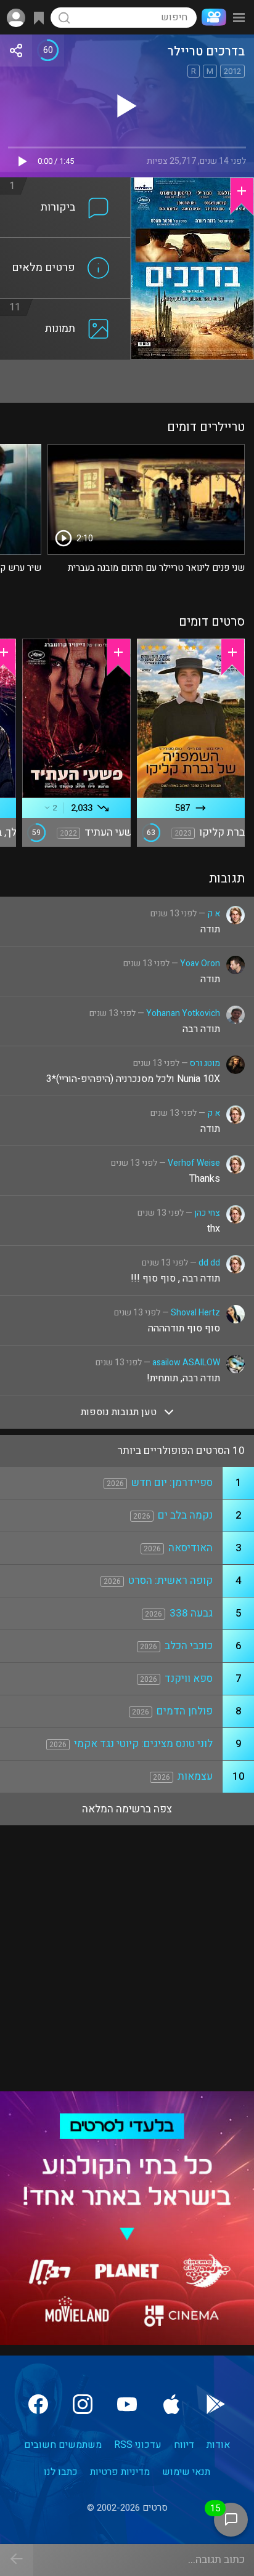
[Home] (211, 17)
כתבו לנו (61, 2472)
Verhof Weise (194, 1163)
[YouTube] (127, 2404)
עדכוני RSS (138, 2445)
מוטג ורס (205, 1063)
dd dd (209, 1263)
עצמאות (195, 1776)
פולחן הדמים (185, 1711)
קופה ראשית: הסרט (170, 1581)
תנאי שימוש (186, 2472)
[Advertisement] (127, 381)
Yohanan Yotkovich (183, 1013)
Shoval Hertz (195, 1313)
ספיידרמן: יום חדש (172, 1483)
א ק (214, 914)
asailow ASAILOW (186, 1363)
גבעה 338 (191, 1613)
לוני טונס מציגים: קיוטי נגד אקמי (143, 1744)
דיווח (184, 2445)
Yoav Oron (200, 963)
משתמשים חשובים (63, 2445)
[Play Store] (216, 2404)
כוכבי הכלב (189, 1646)
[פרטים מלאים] (65, 245)
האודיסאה (190, 1548)
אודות (218, 2445)
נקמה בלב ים (185, 1515)
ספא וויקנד (189, 1678)
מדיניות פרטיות (120, 2472)
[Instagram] (83, 2404)
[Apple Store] (171, 2404)
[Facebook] (38, 2404)
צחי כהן (207, 1213)
